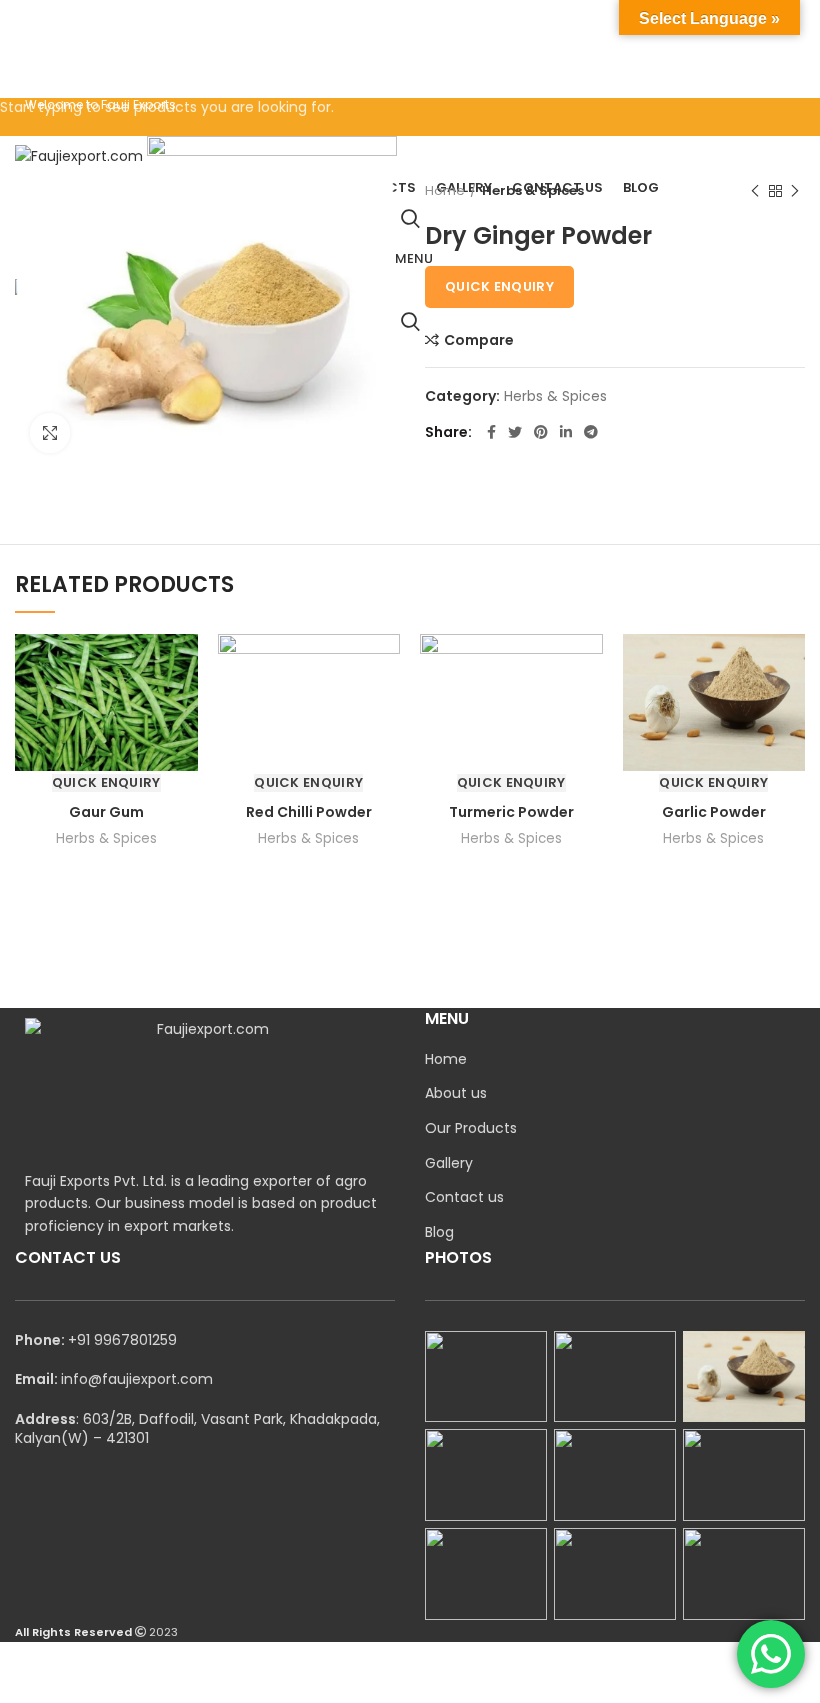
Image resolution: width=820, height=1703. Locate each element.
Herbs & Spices (106, 838)
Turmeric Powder (511, 812)
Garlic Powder (714, 812)
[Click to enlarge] (50, 433)
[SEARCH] (793, 73)
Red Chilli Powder (309, 812)
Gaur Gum (106, 812)
